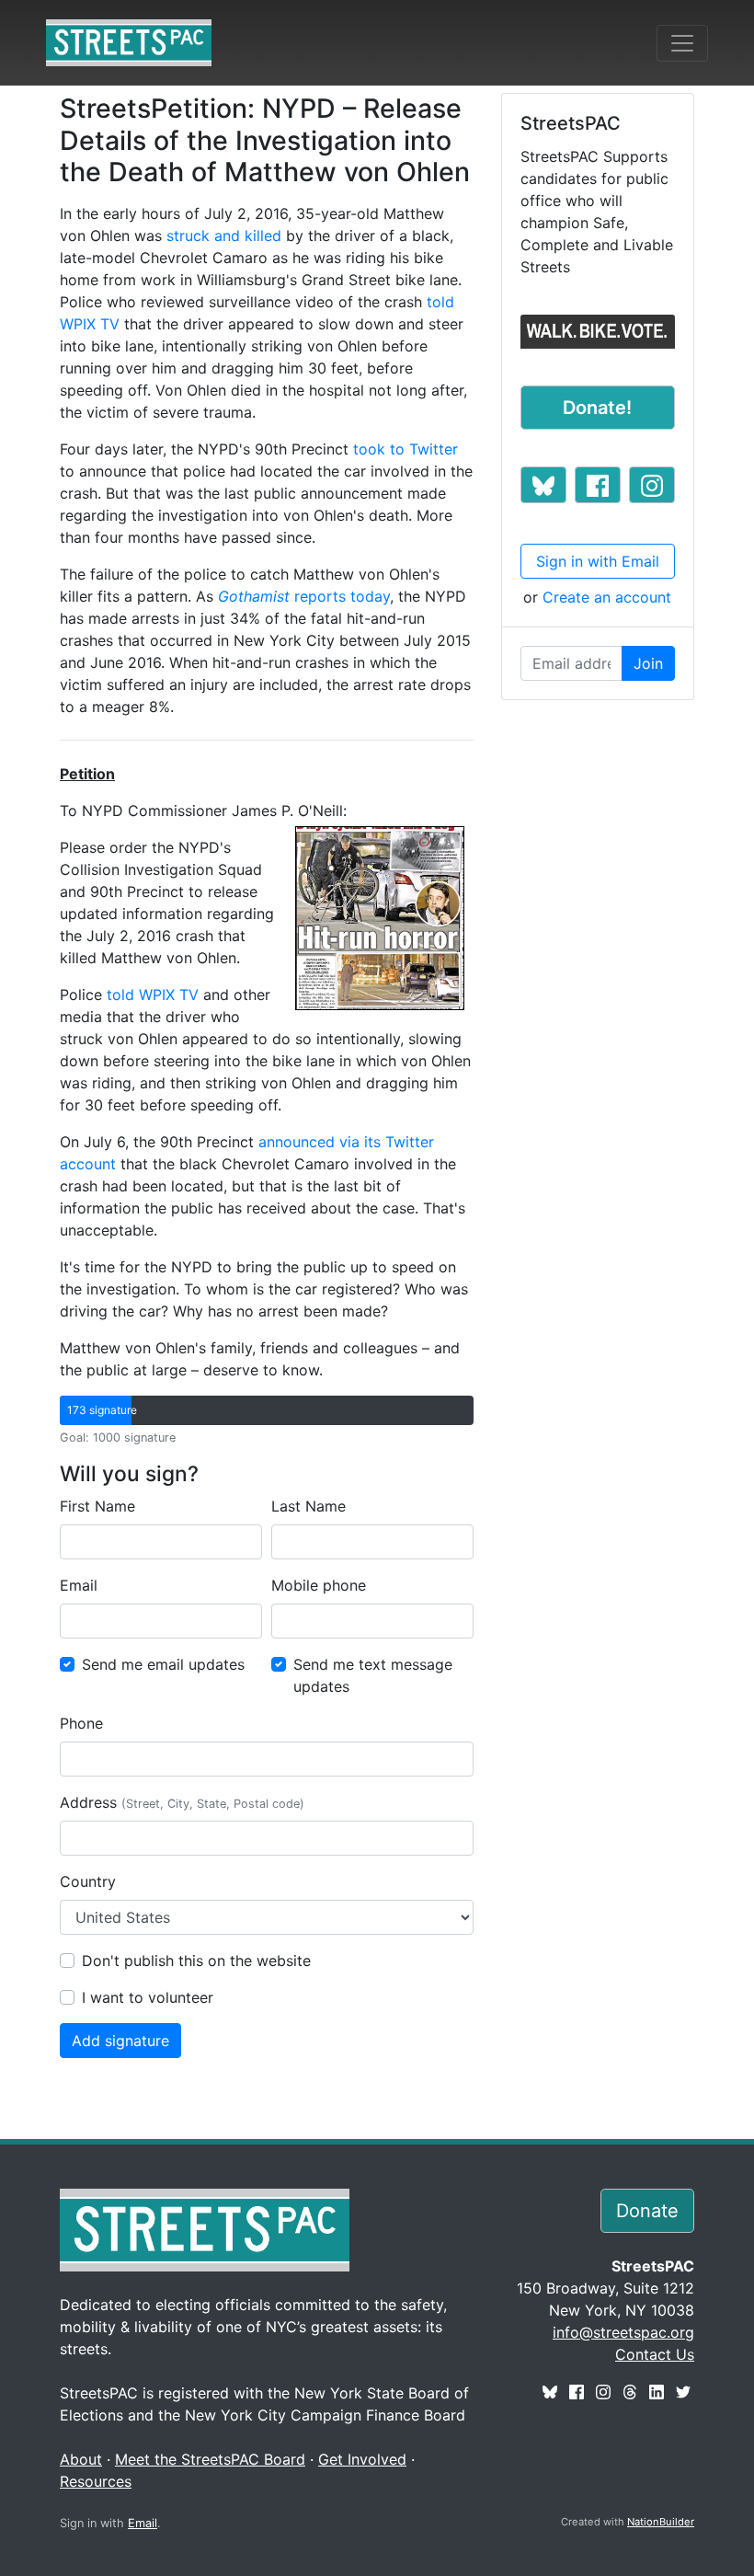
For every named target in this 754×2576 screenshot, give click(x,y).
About (81, 2459)
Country (88, 1881)
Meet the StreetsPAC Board (210, 2459)
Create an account (607, 597)
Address (182, 1802)
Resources (96, 2481)
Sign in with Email (598, 561)
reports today (304, 596)
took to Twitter (406, 449)
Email (79, 1585)
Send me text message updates (373, 1675)
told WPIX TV (153, 995)
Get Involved (362, 2459)
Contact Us (655, 2354)
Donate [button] (647, 2211)
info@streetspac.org (623, 2332)
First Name (97, 1506)
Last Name (308, 1506)
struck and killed (224, 236)
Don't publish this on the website (196, 1961)
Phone (81, 1723)
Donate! (597, 408)
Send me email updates (163, 1664)
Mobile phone (319, 1585)
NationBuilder (661, 2522)
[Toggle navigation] (682, 43)
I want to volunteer (148, 1997)
